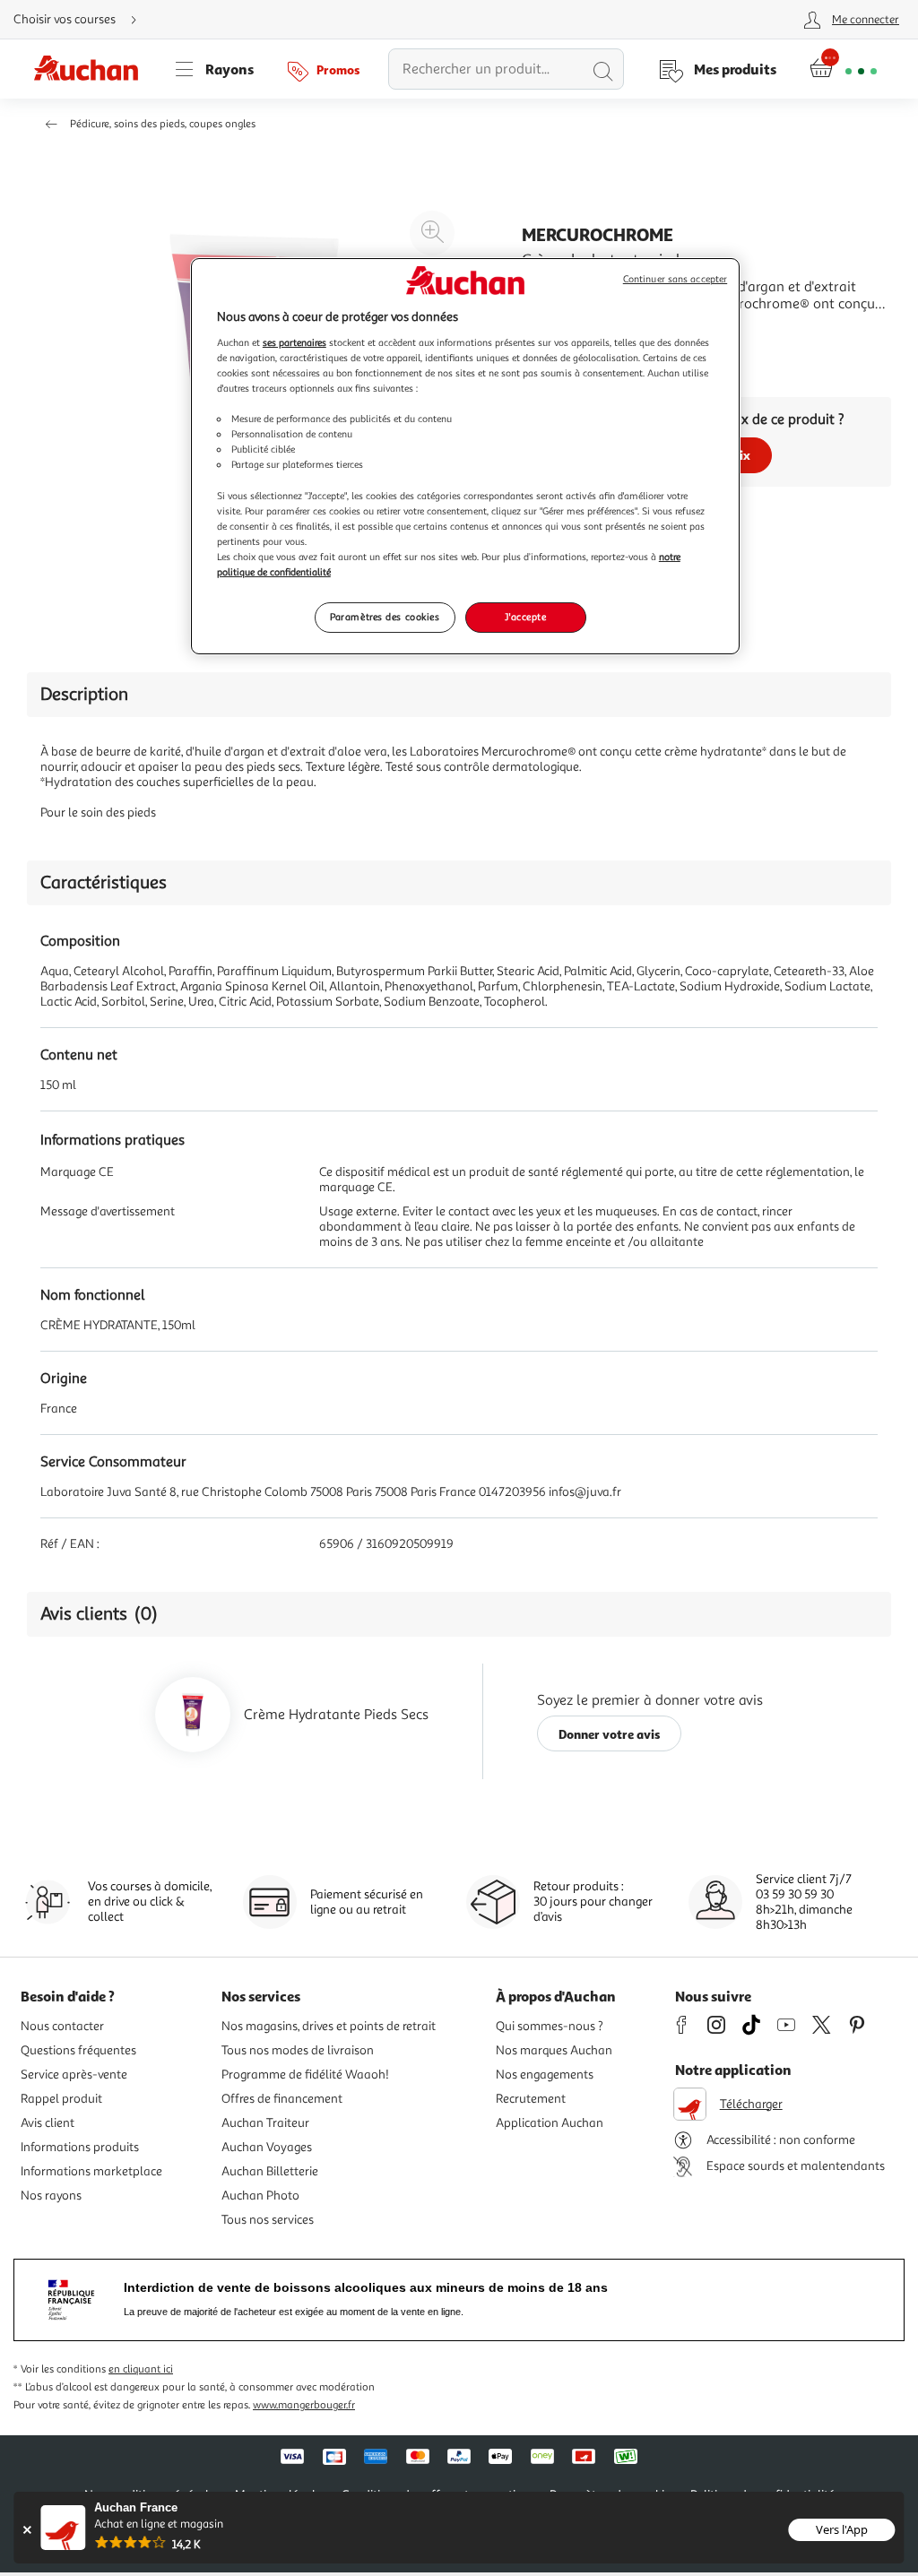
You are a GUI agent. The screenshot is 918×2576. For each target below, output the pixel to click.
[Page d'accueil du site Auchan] (92, 69)
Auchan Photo (260, 2196)
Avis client (48, 2123)
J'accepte (525, 617)
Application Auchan (550, 2123)
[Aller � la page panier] (843, 69)
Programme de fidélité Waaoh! (305, 2075)
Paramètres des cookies (385, 617)
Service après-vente (74, 2075)
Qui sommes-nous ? (550, 2026)
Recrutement (531, 2099)
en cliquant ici (141, 2369)
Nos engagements (545, 2075)
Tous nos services (268, 2220)
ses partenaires (294, 342)
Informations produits (80, 2147)
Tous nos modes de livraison (298, 2050)
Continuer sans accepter (675, 279)
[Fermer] (26, 2530)
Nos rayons (51, 2196)
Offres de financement (282, 2099)
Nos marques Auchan (554, 2050)
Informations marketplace (91, 2171)
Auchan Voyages (267, 2147)
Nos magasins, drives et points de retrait (329, 2026)
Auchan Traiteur (265, 2123)
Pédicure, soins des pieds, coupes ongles (163, 124)
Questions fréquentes (78, 2050)
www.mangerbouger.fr (304, 2405)
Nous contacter (62, 2026)
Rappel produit (61, 2099)
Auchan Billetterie (270, 2171)
